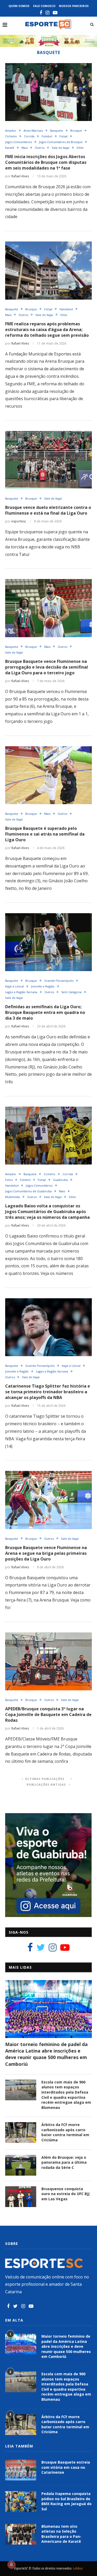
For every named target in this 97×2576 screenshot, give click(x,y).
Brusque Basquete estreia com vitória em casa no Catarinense (66, 2467)
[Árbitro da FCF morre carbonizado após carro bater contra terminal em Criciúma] (21, 2133)
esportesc (19, 521)
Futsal (64, 136)
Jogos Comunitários (18, 142)
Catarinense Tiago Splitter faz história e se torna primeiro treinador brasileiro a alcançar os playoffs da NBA (48, 1392)
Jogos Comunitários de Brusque (61, 142)
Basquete (57, 130)
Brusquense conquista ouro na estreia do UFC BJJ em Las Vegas (65, 2194)
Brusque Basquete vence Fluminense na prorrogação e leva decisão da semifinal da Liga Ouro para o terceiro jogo (47, 667)
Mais (25, 148)
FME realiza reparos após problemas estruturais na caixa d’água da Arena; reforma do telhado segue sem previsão (47, 329)
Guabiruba (60, 1180)
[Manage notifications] (11, 2565)
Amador (11, 130)
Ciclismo (11, 136)
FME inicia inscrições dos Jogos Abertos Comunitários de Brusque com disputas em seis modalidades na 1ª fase (46, 162)
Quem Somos (19, 6)
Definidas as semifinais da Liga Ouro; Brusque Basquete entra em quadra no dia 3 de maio (45, 1012)
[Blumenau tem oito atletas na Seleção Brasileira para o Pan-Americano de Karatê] (21, 2534)
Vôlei (80, 148)
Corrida (29, 136)
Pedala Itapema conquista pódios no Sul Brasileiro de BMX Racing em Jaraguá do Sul (66, 2501)
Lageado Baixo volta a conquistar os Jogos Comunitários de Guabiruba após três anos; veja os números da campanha (47, 1212)
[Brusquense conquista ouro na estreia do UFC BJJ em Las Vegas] (21, 2197)
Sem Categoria (71, 992)
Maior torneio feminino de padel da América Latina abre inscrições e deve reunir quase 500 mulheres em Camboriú (46, 2054)
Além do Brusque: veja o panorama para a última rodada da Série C (64, 2162)
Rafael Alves (20, 176)
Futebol (47, 136)
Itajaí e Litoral (14, 986)
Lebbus (78, 2568)
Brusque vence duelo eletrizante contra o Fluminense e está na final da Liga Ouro (48, 510)
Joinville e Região (43, 986)
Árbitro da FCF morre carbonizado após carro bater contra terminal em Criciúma (65, 2132)
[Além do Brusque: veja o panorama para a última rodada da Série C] (21, 2165)
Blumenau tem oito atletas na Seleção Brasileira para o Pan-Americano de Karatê (61, 2534)
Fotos (9, 1180)
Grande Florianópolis (59, 981)
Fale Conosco (44, 6)
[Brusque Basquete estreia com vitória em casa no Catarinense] (21, 2470)
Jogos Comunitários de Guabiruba (28, 1191)
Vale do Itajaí (61, 148)
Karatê (10, 148)
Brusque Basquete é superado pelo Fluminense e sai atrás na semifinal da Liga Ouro (45, 834)
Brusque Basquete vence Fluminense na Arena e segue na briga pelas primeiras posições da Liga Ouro (46, 1553)
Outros (40, 148)
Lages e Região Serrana (21, 992)
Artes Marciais (33, 130)
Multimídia (13, 1197)
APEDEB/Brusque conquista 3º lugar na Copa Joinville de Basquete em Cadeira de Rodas (48, 1714)
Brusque (76, 130)
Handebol (66, 309)
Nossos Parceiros (74, 6)
